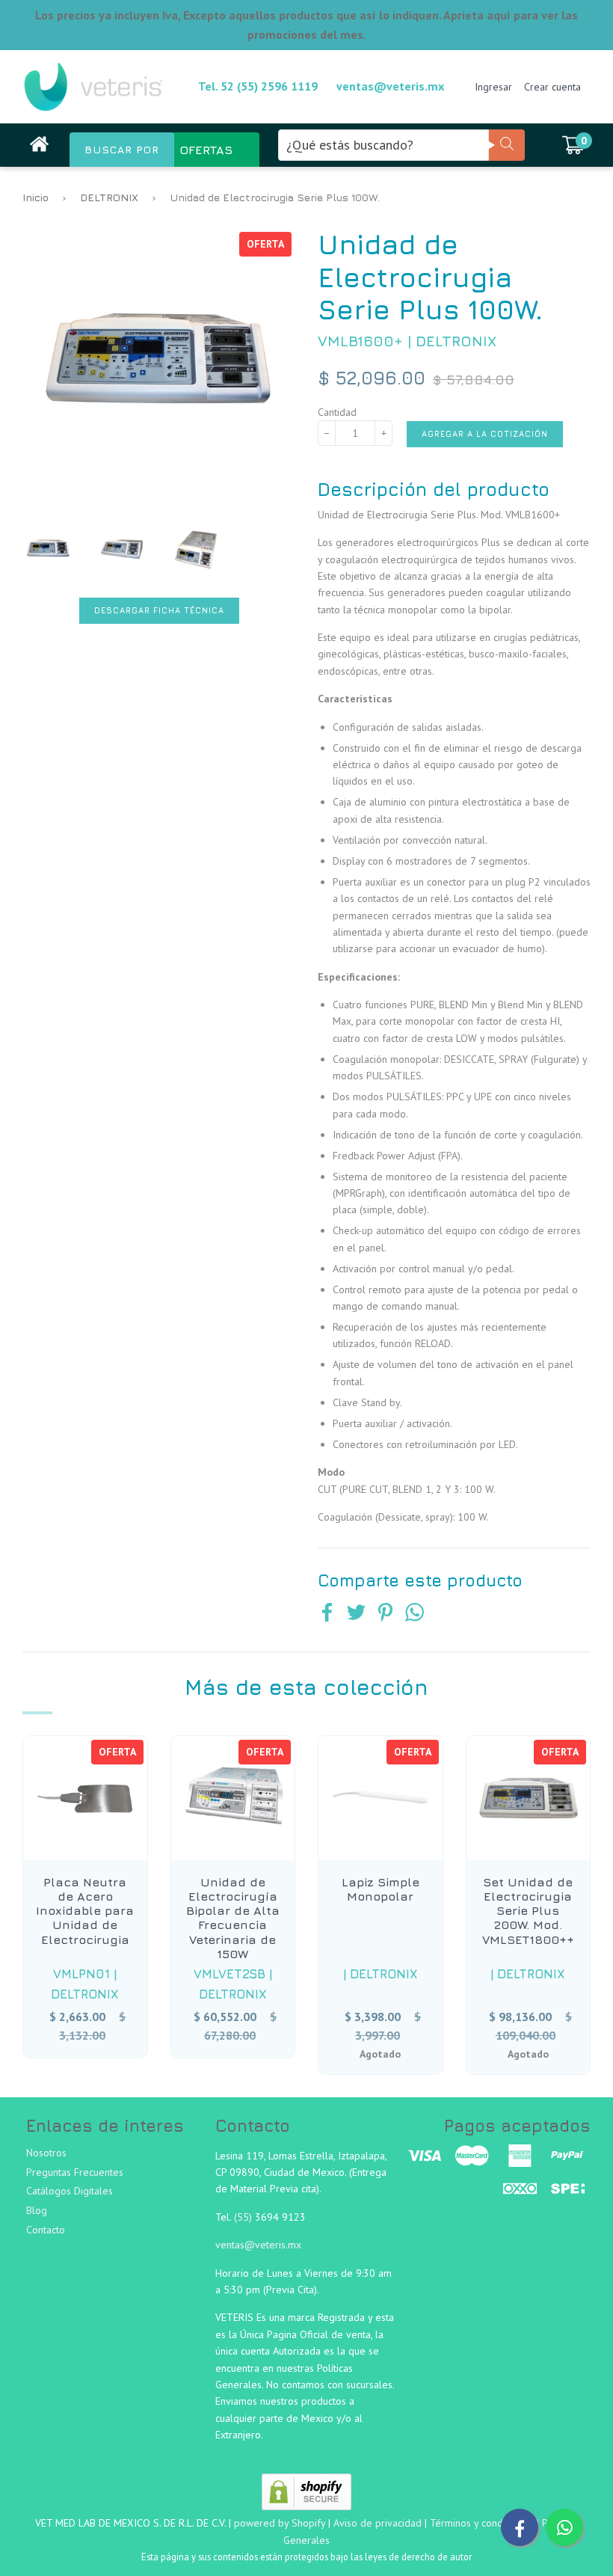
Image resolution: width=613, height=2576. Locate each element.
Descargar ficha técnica (159, 610)
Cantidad (337, 412)
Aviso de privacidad (378, 2523)
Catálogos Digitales (70, 2191)
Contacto (46, 2230)
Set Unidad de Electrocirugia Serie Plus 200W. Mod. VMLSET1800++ (528, 1911)
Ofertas (206, 150)
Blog (37, 2210)
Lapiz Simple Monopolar (381, 1889)
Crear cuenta (552, 87)
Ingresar (493, 87)
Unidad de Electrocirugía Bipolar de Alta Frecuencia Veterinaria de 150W (233, 1918)
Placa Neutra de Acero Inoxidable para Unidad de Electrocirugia (85, 1911)
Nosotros (46, 2153)
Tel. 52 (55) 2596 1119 (258, 86)
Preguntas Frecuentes (75, 2172)
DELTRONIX (109, 197)
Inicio (36, 197)
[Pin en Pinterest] (385, 1614)
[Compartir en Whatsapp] (415, 1614)
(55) (244, 2217)
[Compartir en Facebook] (327, 1614)
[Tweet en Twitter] (356, 1614)
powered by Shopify (280, 2523)
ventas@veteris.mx (390, 86)
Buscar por (122, 150)
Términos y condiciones (482, 2523)
